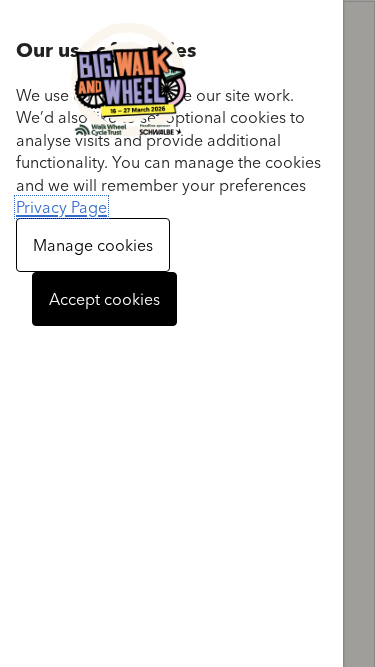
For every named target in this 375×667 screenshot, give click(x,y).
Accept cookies (104, 299)
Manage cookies (93, 245)
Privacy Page (61, 207)
